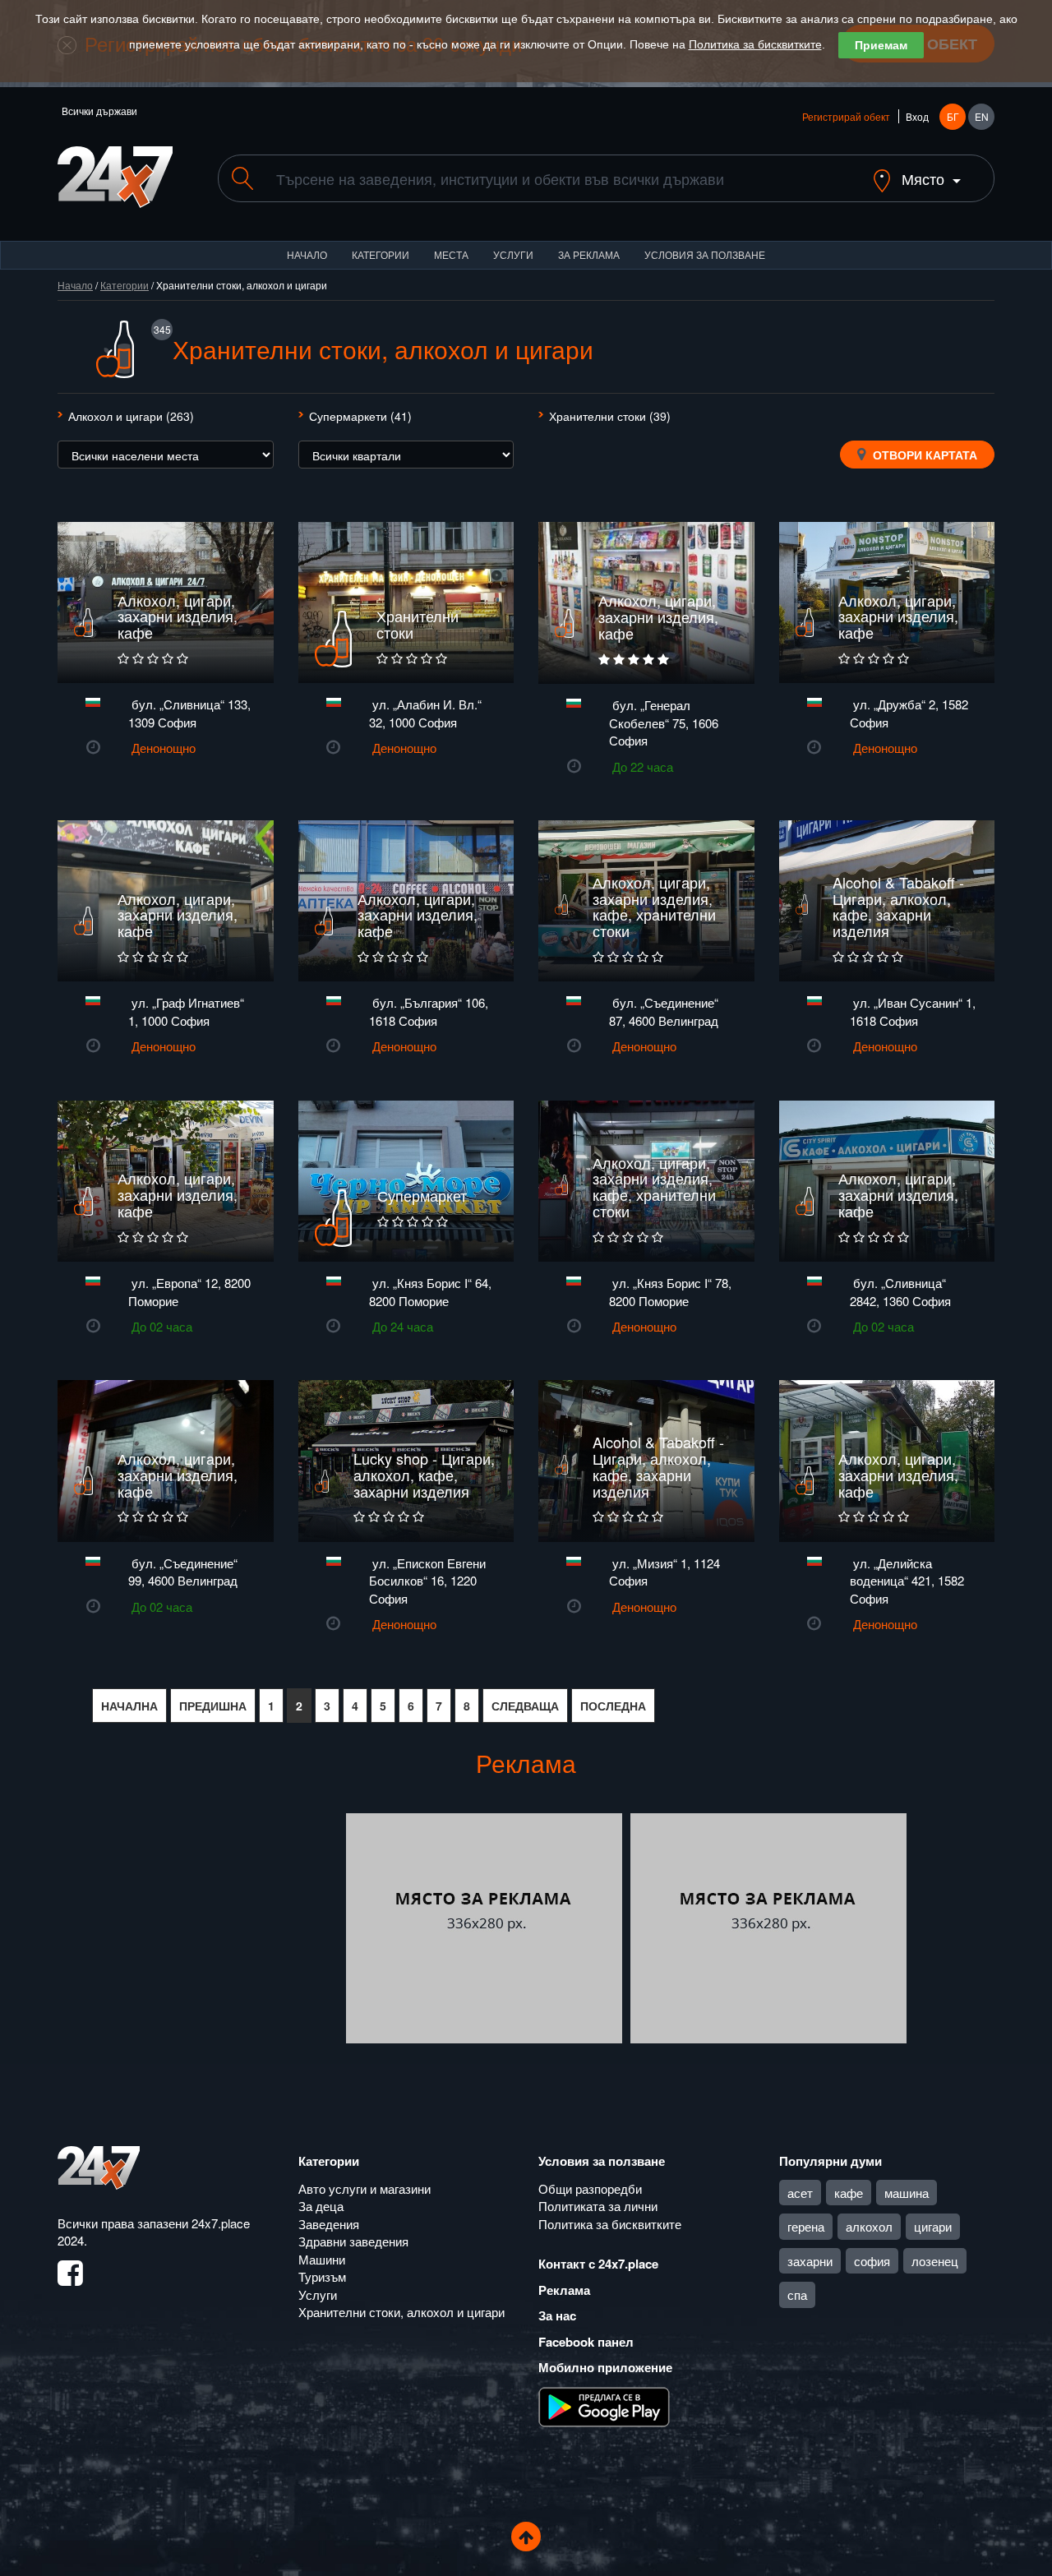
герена (806, 2226)
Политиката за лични (598, 2206)
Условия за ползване (705, 254)
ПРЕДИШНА (213, 1706)
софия (872, 2261)
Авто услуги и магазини (365, 2188)
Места (451, 254)
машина (907, 2193)
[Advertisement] (200, 1928)
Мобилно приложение (605, 2367)
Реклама (564, 2290)
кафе (849, 2193)
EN (982, 116)
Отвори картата (923, 455)
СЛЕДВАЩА (525, 1706)
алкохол (869, 2226)
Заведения (329, 2224)
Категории (381, 254)
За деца (321, 2206)
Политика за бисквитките (755, 44)
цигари (933, 2226)
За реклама (589, 254)
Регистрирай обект (846, 116)
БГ (953, 116)
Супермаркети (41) (360, 416)
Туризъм (322, 2276)
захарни (810, 2261)
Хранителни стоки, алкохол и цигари (401, 2312)
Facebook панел (586, 2342)
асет (800, 2193)
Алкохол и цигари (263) (131, 416)
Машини (322, 2259)
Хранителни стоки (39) (610, 416)
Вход (917, 116)
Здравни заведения (353, 2241)
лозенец (935, 2261)
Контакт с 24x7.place (598, 2264)
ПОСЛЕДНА (613, 1706)
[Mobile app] (604, 2405)
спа (797, 2294)
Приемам (881, 45)
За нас (557, 2315)
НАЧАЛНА (129, 1706)
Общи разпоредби (590, 2188)
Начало (307, 254)
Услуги (513, 254)
